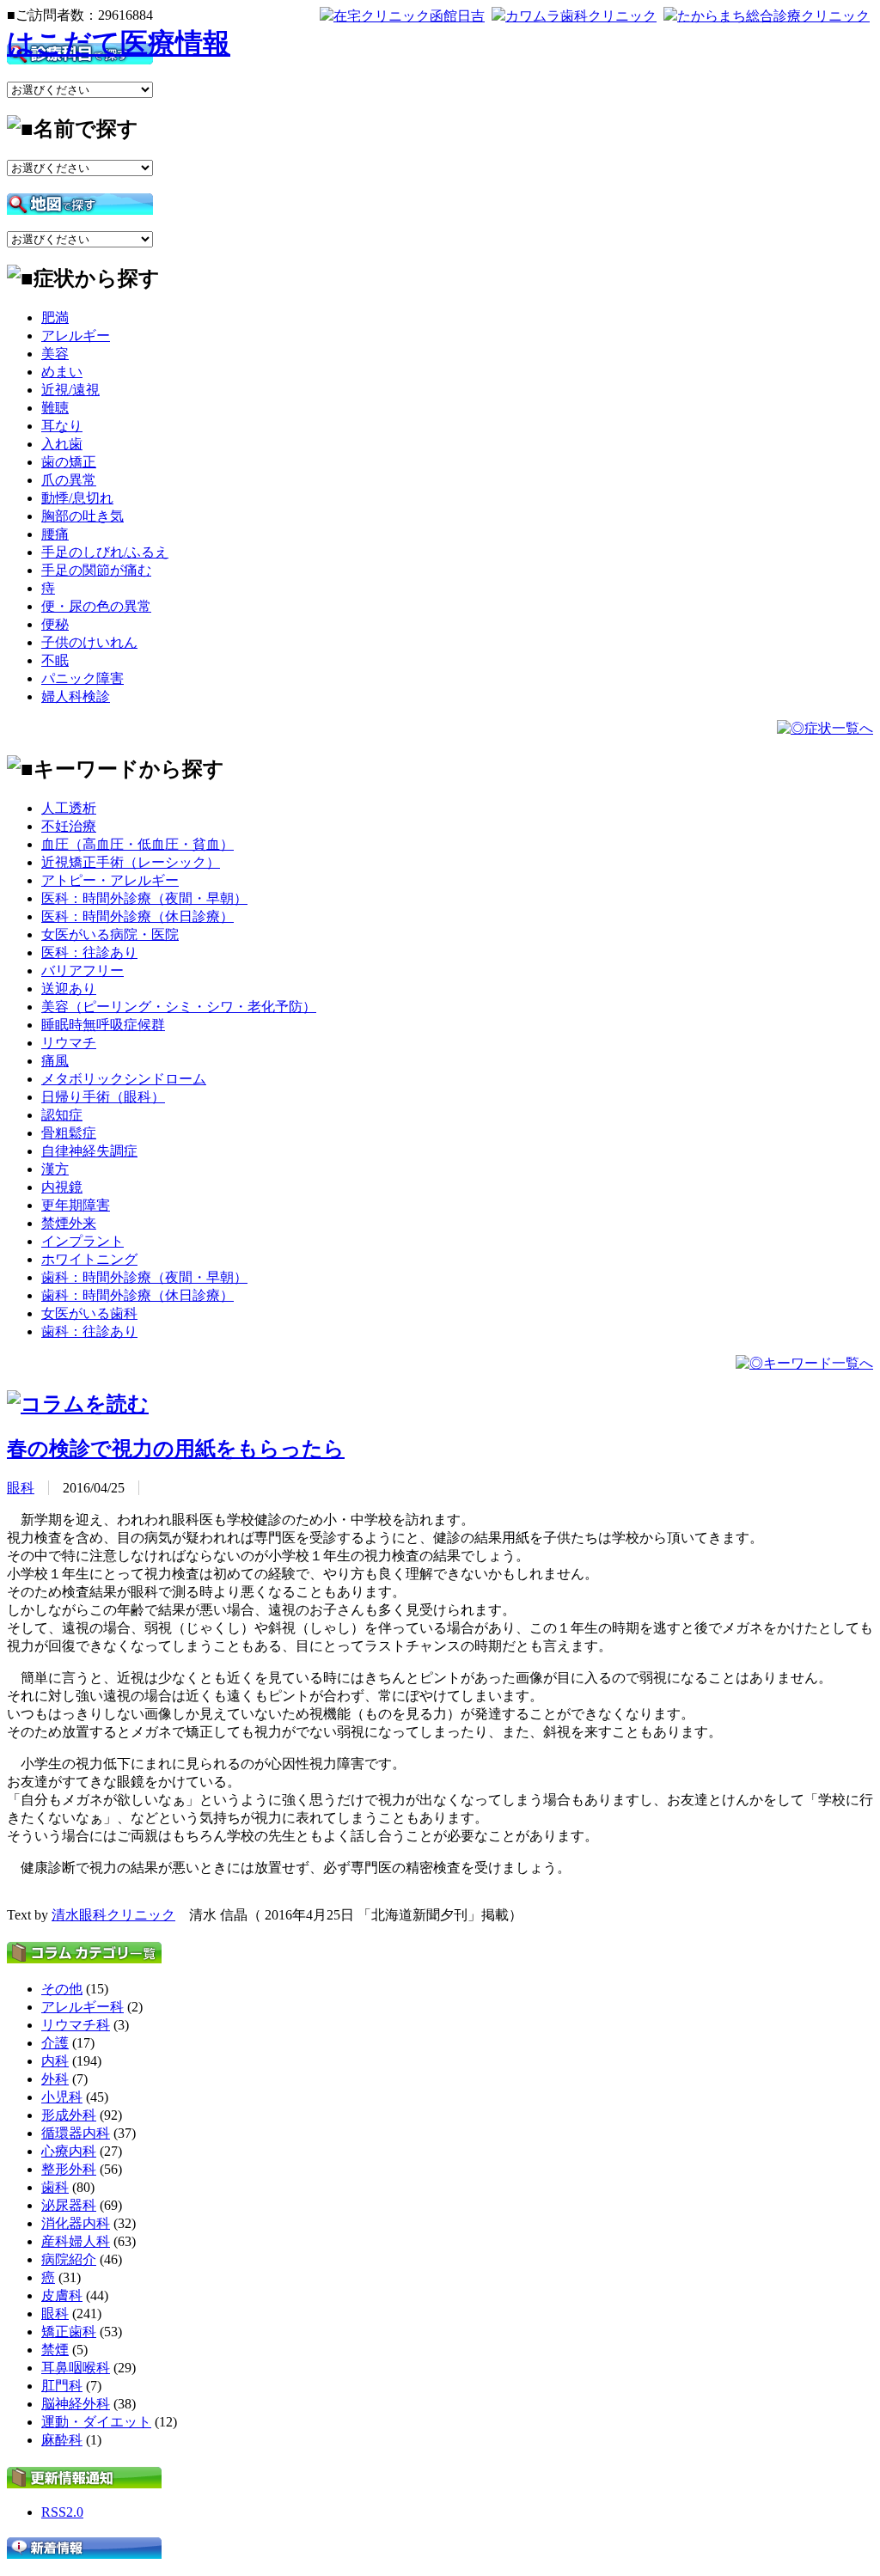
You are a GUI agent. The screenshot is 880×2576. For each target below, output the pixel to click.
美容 (55, 354)
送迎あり (69, 989)
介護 (55, 2043)
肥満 (55, 317)
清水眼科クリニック (113, 1915)
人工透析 (69, 808)
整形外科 (69, 2169)
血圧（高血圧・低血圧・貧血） (137, 844)
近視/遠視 (70, 390)
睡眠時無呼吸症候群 (103, 1025)
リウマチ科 (76, 2025)
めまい (62, 372)
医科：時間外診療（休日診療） (137, 916)
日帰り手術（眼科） (103, 1097)
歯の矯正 (69, 462)
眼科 (21, 1488)
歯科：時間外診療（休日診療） (137, 1295)
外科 (55, 2079)
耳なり (62, 426)
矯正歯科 (69, 2332)
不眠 (55, 660)
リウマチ (69, 1043)
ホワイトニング (89, 1259)
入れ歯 (62, 444)
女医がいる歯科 (89, 1313)
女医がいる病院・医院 (110, 934)
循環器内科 (76, 2133)
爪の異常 (69, 480)
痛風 (55, 1061)
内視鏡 (62, 1187)
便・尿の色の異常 (96, 606)
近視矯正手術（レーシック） (131, 862)
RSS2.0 (62, 2512)
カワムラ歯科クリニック (581, 16)
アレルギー (76, 336)
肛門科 (62, 2386)
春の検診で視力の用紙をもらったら (176, 1449)
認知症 (62, 1115)
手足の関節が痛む (96, 570)
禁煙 (55, 2350)
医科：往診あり (89, 952)
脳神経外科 (76, 2404)
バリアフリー (82, 971)
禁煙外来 (69, 1223)
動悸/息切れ (77, 498)
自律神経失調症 (89, 1151)
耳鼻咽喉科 (76, 2368)
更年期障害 (76, 1205)
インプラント (82, 1241)
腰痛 (55, 534)
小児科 (62, 2097)
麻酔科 (62, 2440)
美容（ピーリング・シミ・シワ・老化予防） (179, 1007)
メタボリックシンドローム (124, 1079)
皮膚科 (62, 2295)
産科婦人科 (76, 2241)
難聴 (55, 408)
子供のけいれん (89, 642)
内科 (55, 2061)
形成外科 (69, 2115)
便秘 (55, 624)
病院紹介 (69, 2259)
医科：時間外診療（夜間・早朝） (144, 898)
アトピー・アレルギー (110, 880)
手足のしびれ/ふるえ (105, 552)
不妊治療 (69, 826)
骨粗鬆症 (69, 1133)
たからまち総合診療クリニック (773, 16)
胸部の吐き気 (82, 516)
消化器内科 (76, 2223)
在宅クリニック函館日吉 (409, 16)
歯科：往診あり (89, 1331)
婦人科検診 (76, 696)
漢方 (55, 1169)
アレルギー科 (82, 2007)
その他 (62, 1989)
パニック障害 (82, 678)
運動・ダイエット (96, 2422)
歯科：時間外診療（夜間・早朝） (144, 1277)
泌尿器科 (69, 2205)
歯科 (55, 2187)
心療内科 (69, 2151)
